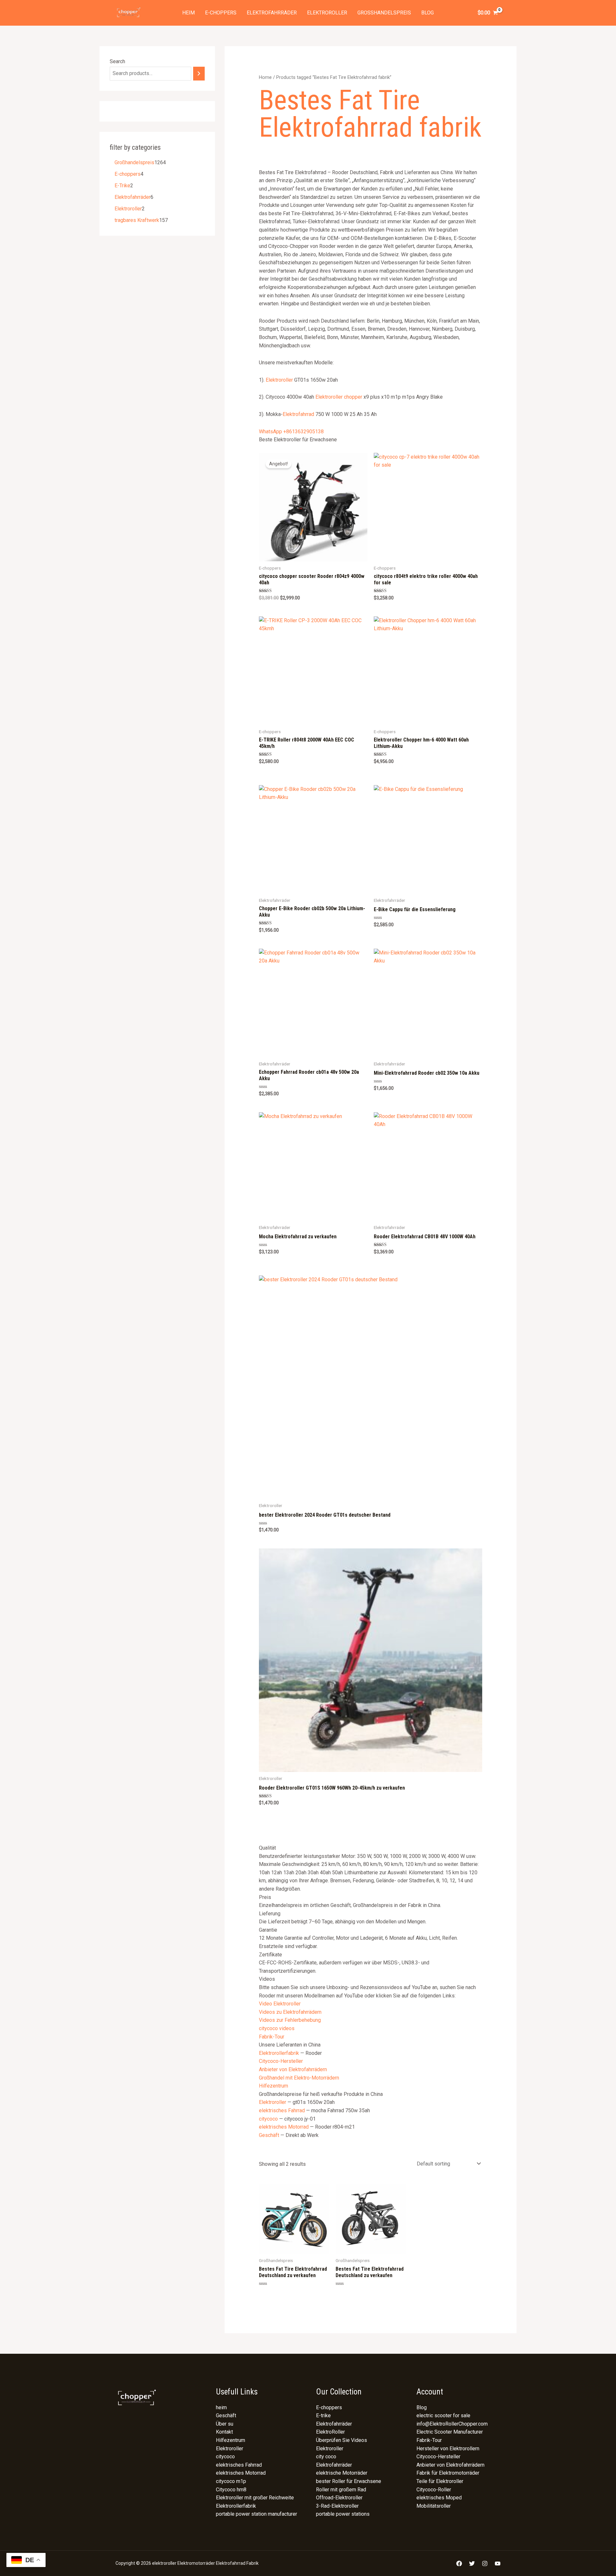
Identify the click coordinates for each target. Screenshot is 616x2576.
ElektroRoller (330, 2432)
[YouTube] (498, 2563)
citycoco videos (277, 2028)
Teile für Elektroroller (440, 2481)
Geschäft (269, 2135)
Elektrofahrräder (272, 13)
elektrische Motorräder (342, 2473)
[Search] (199, 74)
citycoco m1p (231, 2481)
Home (265, 77)
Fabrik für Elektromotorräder (448, 2473)
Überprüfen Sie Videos (342, 2440)
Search (117, 61)
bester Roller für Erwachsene (349, 2481)
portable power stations (343, 2514)
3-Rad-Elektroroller (337, 2506)
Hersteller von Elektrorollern (448, 2449)
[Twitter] (472, 2563)
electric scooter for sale (443, 2415)
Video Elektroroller (280, 2004)
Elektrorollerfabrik (279, 2053)
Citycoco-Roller (434, 2490)
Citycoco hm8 (231, 2490)
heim (188, 13)
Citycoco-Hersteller (281, 2061)
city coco (326, 2457)
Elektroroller (327, 13)
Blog (428, 13)
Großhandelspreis (384, 13)
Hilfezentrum (274, 2086)
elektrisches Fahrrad (282, 2110)
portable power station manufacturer (257, 2514)
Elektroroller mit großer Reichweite (255, 2498)
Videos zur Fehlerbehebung (290, 2020)
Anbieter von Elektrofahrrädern (293, 2069)
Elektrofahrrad (298, 414)
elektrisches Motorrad (284, 2127)
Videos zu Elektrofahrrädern (290, 2012)
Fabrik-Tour (272, 2037)
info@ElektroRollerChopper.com (452, 2424)
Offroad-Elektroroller (339, 2498)
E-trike (323, 2415)
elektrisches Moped (439, 2498)
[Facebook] (459, 2563)
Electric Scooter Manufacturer (450, 2432)
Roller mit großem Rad (341, 2490)
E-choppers (221, 13)
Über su (225, 2424)
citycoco (268, 2119)
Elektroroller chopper (339, 397)
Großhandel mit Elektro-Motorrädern (299, 2078)
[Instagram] (485, 2563)
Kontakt (224, 2432)
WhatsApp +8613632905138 (291, 432)
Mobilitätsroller (434, 2506)
